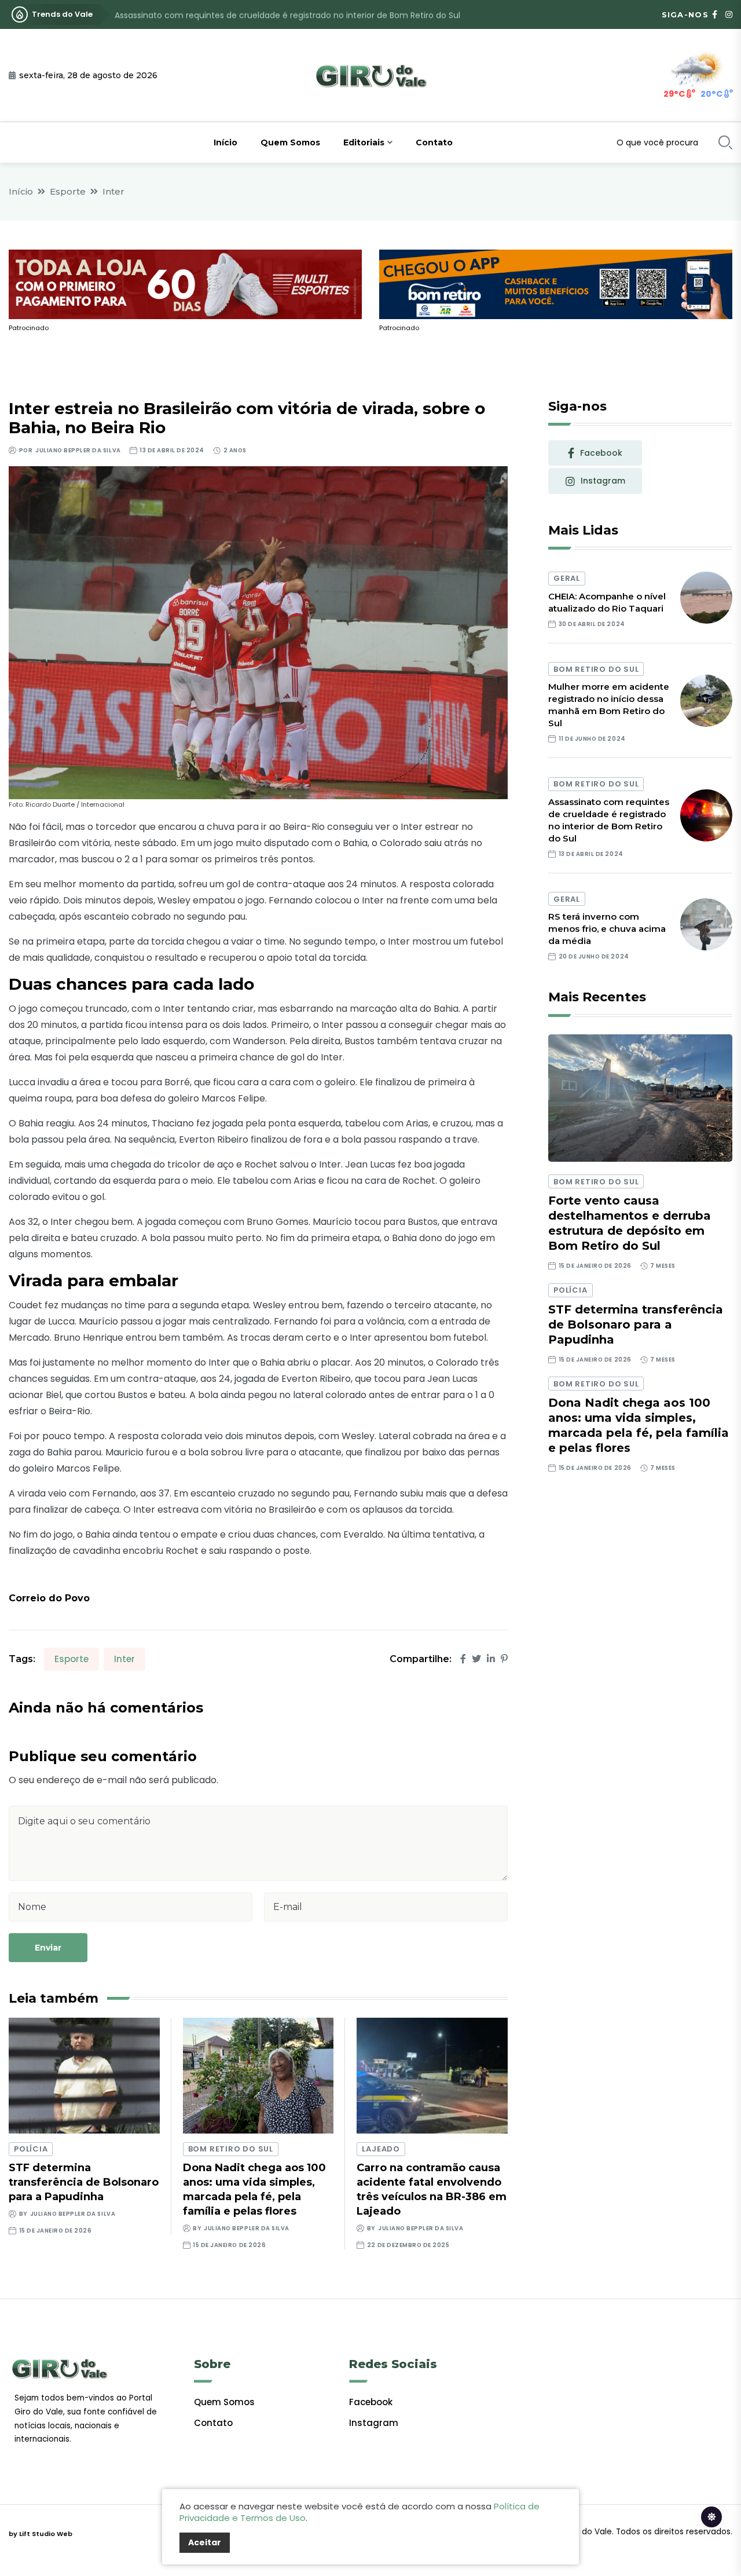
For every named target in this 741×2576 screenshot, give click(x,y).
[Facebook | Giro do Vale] (715, 14)
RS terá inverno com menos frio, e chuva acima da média (607, 929)
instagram (603, 481)
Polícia (31, 2149)
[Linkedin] (491, 1659)
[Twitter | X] (476, 1659)
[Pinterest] (504, 1659)
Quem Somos (290, 142)
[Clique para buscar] (725, 142)
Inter (113, 191)
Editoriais (364, 142)
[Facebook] (463, 1659)
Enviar (48, 1948)
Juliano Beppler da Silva (78, 450)
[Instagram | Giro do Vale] (729, 14)
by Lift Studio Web (41, 2534)
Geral (567, 578)
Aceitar (205, 2542)
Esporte (68, 191)
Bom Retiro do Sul (231, 2149)
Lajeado (381, 2149)
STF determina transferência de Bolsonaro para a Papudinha (84, 2182)
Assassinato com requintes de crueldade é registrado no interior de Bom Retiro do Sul (287, 14)
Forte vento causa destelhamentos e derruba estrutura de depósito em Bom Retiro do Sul (630, 1223)
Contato (434, 142)
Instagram (374, 2423)
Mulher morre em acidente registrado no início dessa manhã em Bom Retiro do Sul (609, 705)
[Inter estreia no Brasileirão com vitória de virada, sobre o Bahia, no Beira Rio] (258, 632)
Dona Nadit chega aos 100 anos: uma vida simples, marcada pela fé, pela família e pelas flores (639, 1425)
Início (225, 142)
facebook (601, 453)
